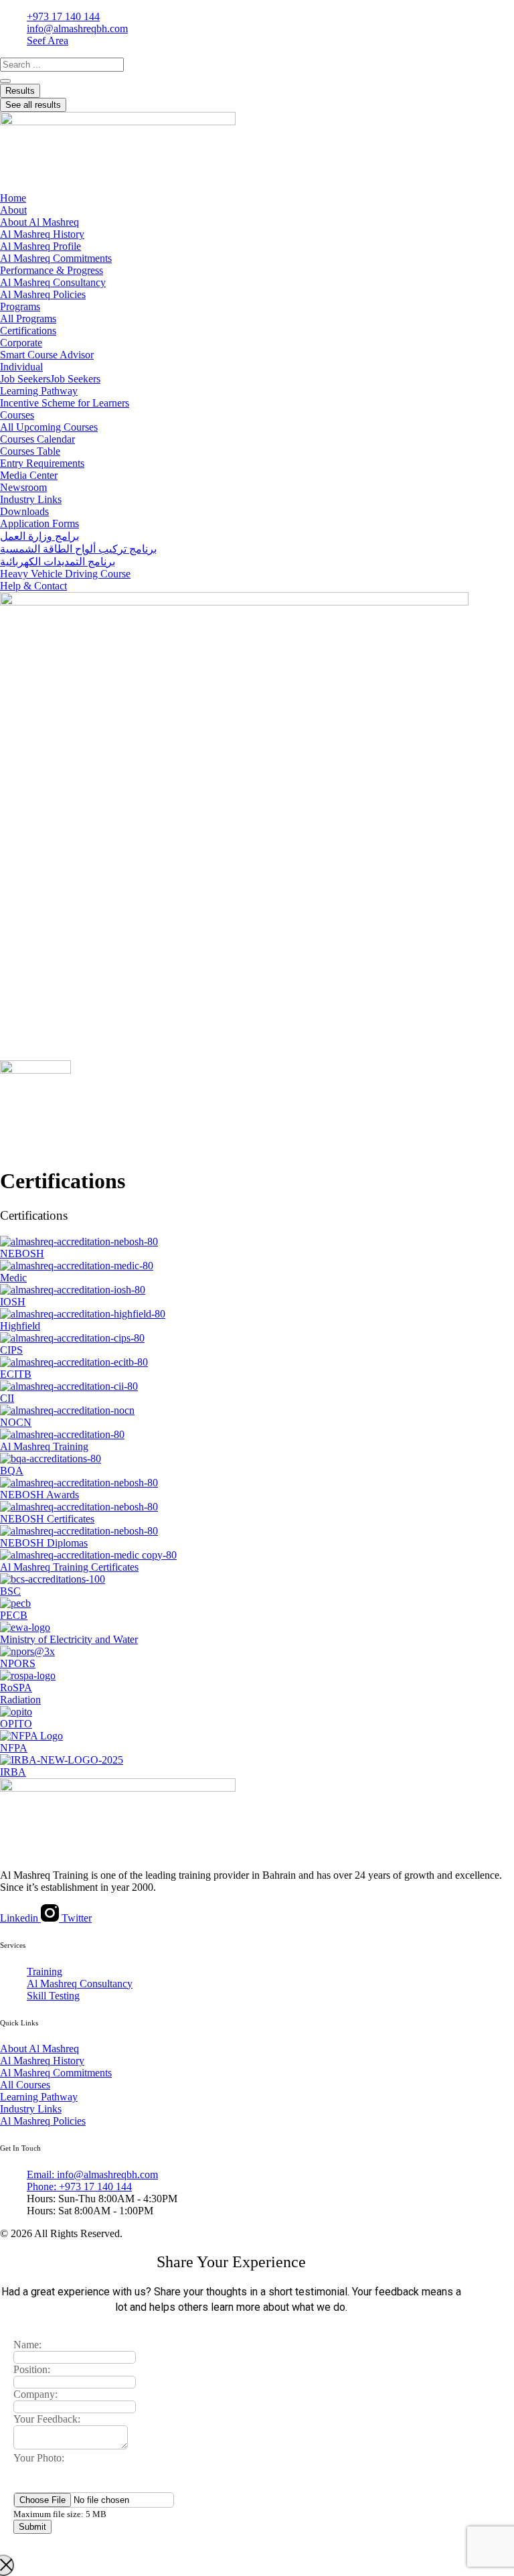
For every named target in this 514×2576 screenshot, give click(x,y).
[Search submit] (5, 81)
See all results (33, 105)
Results (20, 91)
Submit (32, 2527)
